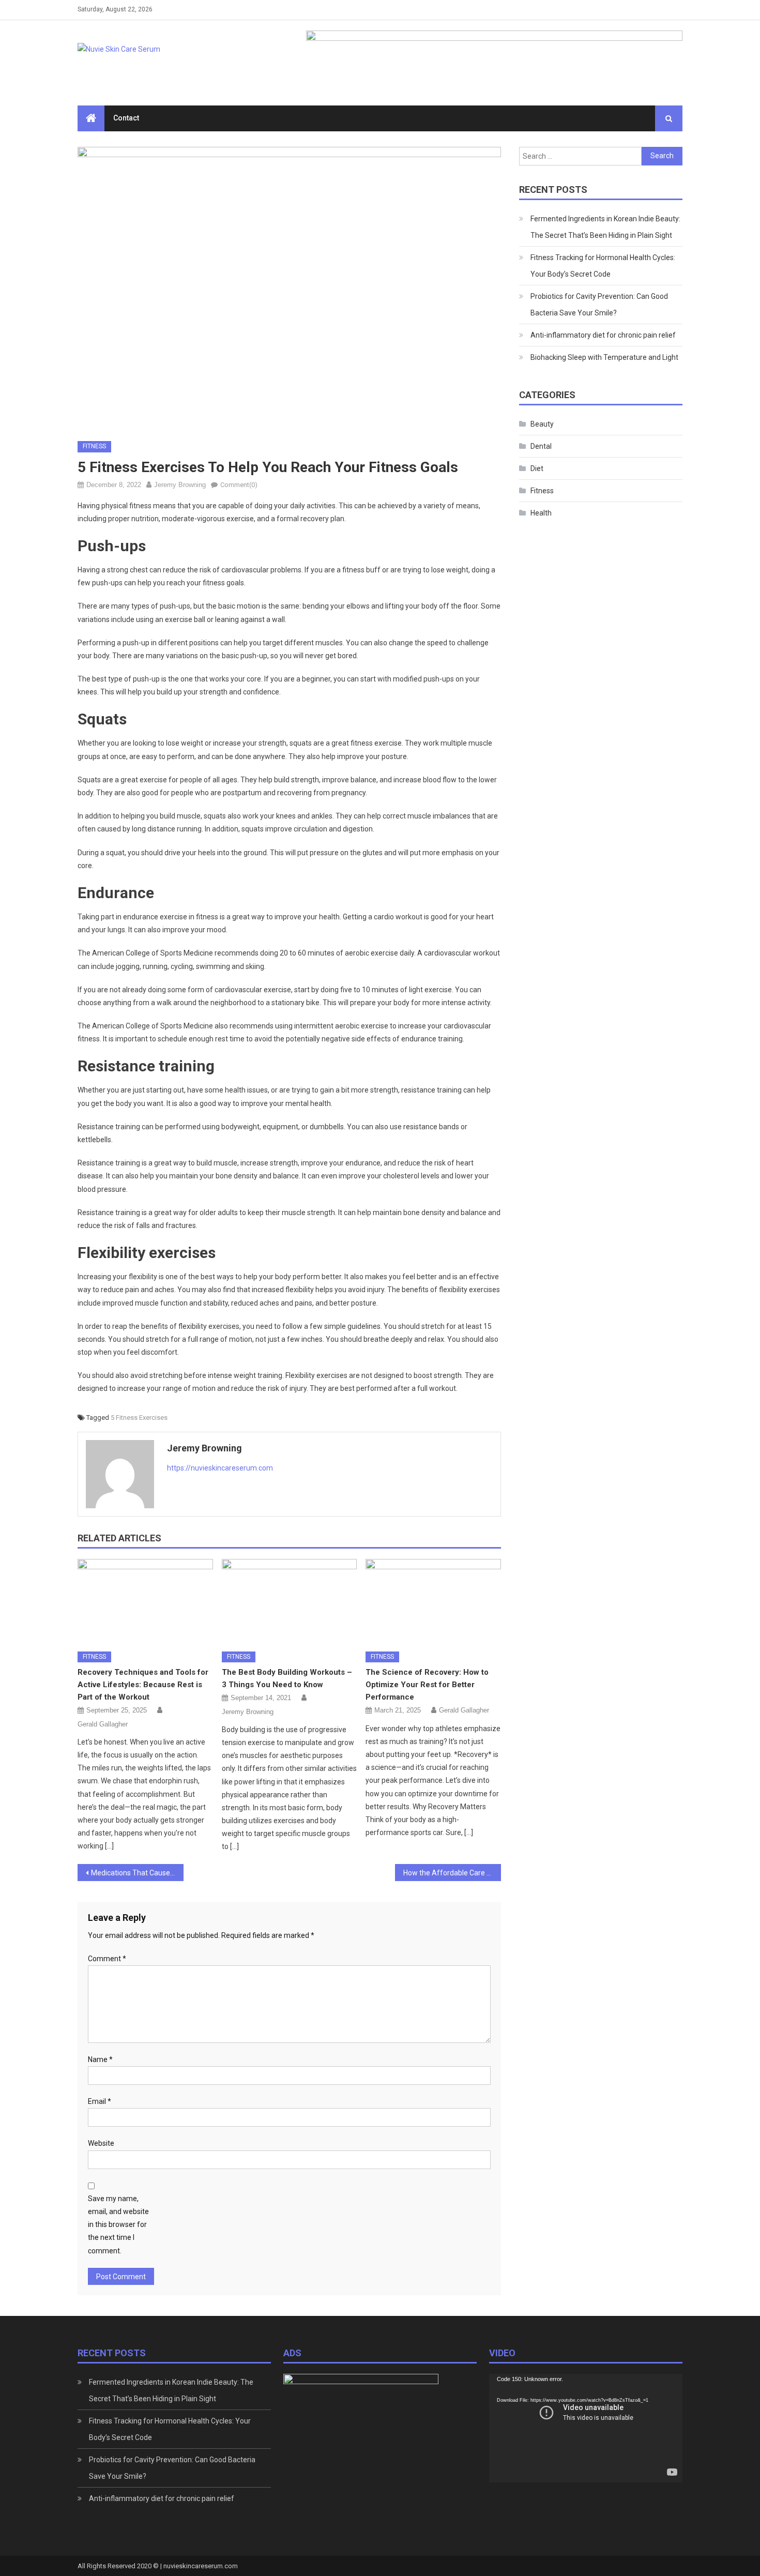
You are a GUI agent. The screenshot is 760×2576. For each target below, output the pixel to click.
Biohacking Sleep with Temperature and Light (604, 357)
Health (541, 513)
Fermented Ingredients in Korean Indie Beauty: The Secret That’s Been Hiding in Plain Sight (605, 227)
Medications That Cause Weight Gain (137, 1873)
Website (101, 2143)
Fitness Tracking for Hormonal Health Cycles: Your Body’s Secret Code (603, 266)
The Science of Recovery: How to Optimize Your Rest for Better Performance (427, 1685)
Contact (126, 118)
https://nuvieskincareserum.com (220, 1468)
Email (100, 2101)
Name (100, 2059)
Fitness (94, 446)
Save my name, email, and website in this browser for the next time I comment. (118, 2225)
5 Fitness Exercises (139, 1418)
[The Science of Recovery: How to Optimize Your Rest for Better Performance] (433, 1601)
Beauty (542, 424)
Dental (541, 446)
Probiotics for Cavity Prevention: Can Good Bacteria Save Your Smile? (599, 305)
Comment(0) (239, 485)
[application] (586, 2428)
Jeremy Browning (180, 485)
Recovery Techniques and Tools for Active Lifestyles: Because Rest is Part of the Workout (143, 1685)
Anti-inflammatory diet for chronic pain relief (603, 335)
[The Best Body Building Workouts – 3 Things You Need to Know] (290, 1601)
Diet (537, 468)
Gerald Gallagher (103, 1724)
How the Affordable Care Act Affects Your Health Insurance (452, 1873)
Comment (107, 1959)
